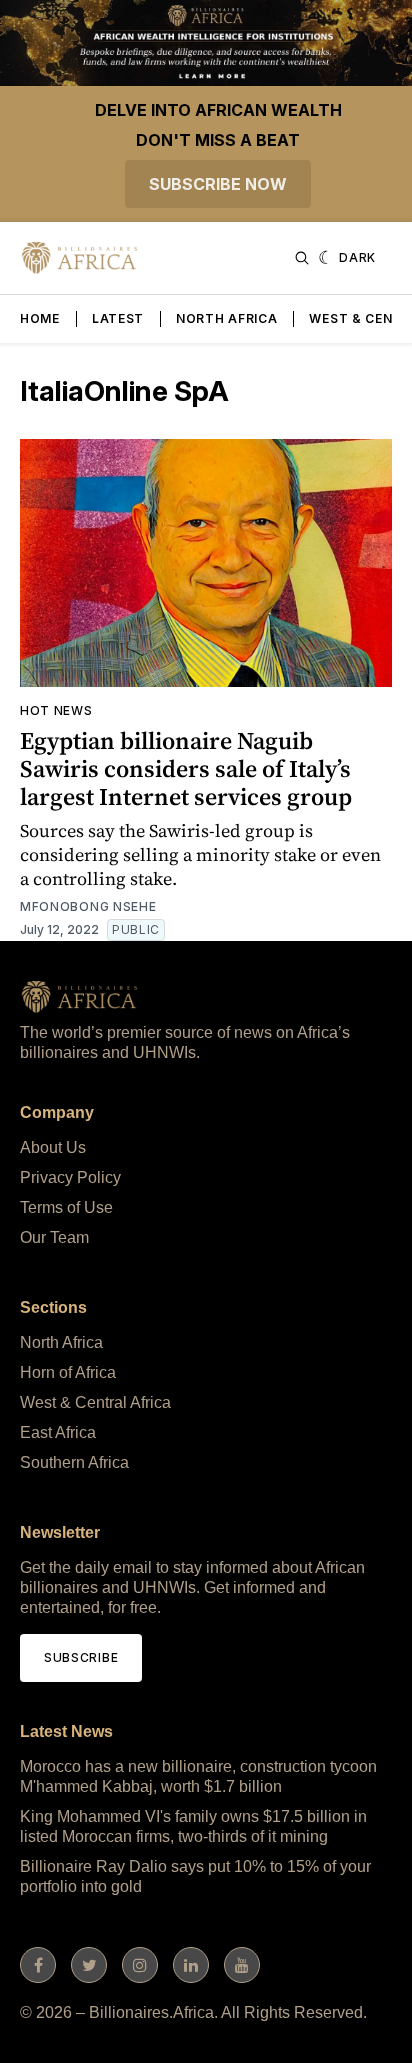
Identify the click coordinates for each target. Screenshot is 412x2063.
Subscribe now (218, 184)
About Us (53, 1147)
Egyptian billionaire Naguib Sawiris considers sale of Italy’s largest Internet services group (186, 768)
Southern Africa (74, 1462)
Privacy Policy (70, 1177)
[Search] (302, 258)
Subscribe (81, 1657)
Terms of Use (66, 1207)
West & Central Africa (95, 1402)
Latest (118, 318)
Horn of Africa (68, 1372)
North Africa (226, 318)
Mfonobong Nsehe (88, 906)
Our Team (54, 1237)
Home (40, 318)
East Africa (58, 1432)
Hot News (56, 710)
